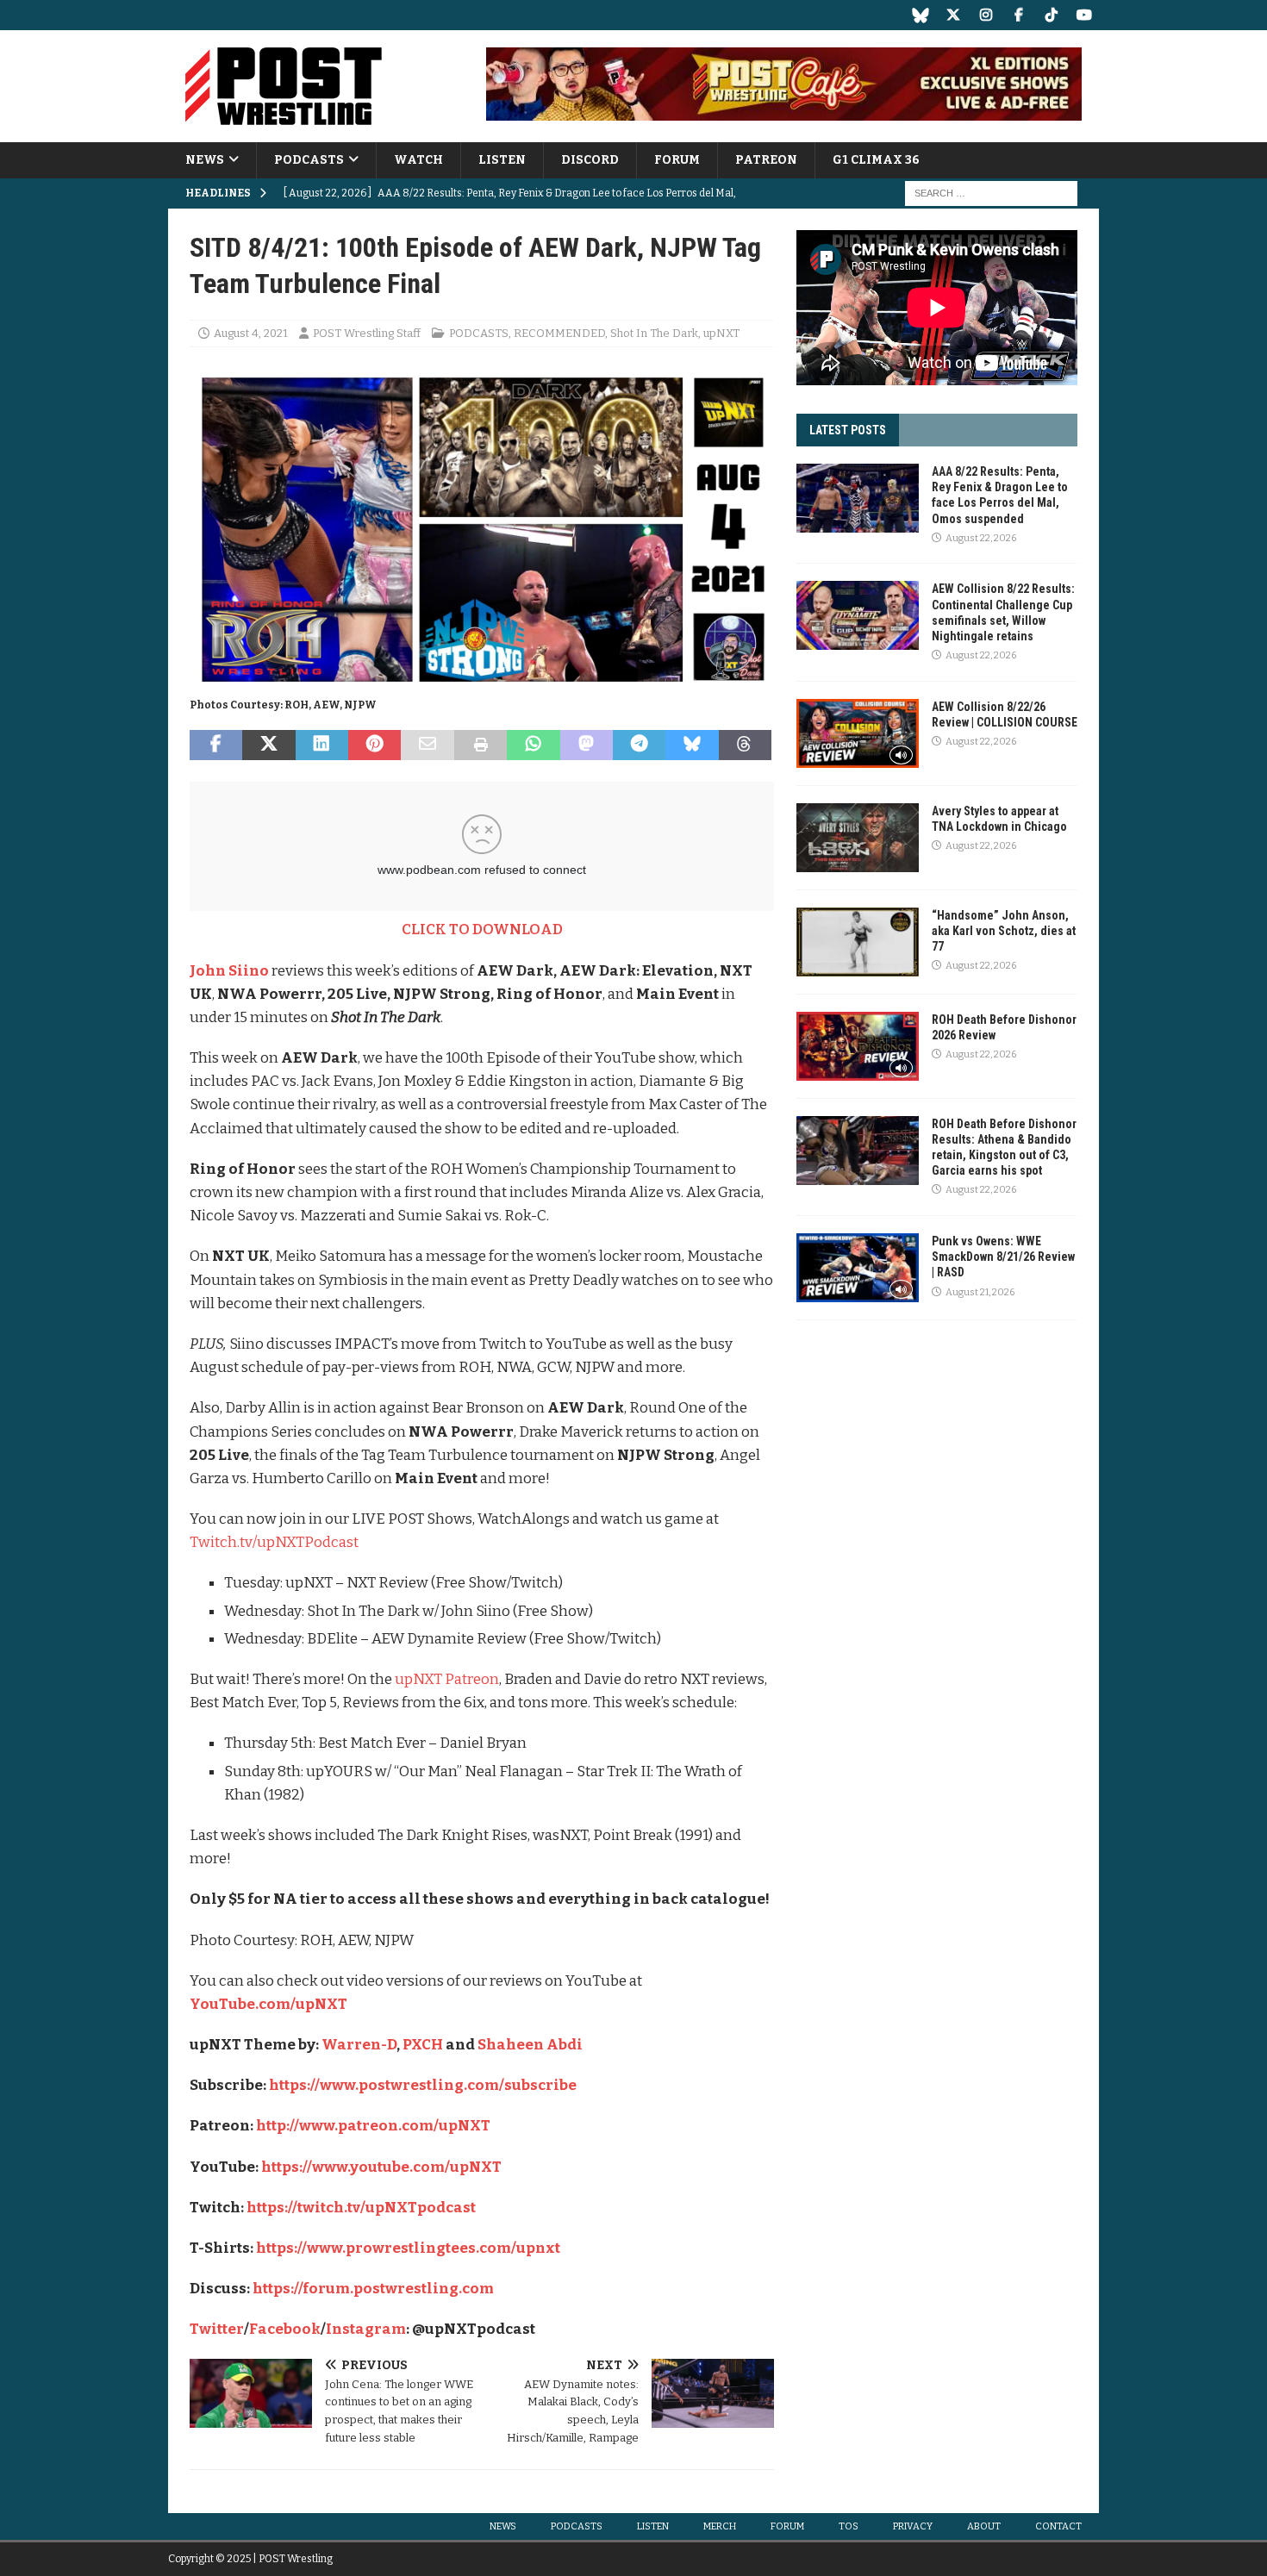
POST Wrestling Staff (367, 333)
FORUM (677, 160)
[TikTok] (1051, 15)
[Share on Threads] (745, 745)
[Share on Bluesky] (692, 745)
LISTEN (502, 160)
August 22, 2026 (981, 538)
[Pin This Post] (374, 745)
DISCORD (590, 160)
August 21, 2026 (980, 1292)
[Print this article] (481, 745)
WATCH (418, 160)
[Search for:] (991, 193)
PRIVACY (913, 2526)
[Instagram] (986, 15)
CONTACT (1058, 2526)
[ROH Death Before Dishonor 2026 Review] (858, 1046)
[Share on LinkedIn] (322, 745)
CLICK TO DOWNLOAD (482, 929)
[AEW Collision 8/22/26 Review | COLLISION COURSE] (858, 733)
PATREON (766, 160)
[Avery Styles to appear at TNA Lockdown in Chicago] (858, 838)
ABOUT (984, 2526)
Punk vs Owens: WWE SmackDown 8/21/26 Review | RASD (1003, 1257)
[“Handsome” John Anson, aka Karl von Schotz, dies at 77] (858, 942)
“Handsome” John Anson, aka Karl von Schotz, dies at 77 (1004, 931)
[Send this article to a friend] (427, 745)
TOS (849, 2526)
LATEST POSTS (848, 430)
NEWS (205, 160)
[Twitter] (953, 15)
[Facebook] (1018, 15)
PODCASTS (309, 160)
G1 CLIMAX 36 (876, 160)
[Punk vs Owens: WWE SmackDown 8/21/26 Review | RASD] (858, 1268)
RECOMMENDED (559, 333)
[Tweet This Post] (268, 745)
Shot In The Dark (654, 333)
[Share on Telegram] (639, 745)
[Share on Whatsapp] (533, 745)
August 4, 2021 (251, 333)
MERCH (720, 2526)
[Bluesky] (920, 15)
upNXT (721, 333)
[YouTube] (1084, 15)
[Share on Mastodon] (587, 745)
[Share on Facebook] (216, 745)
